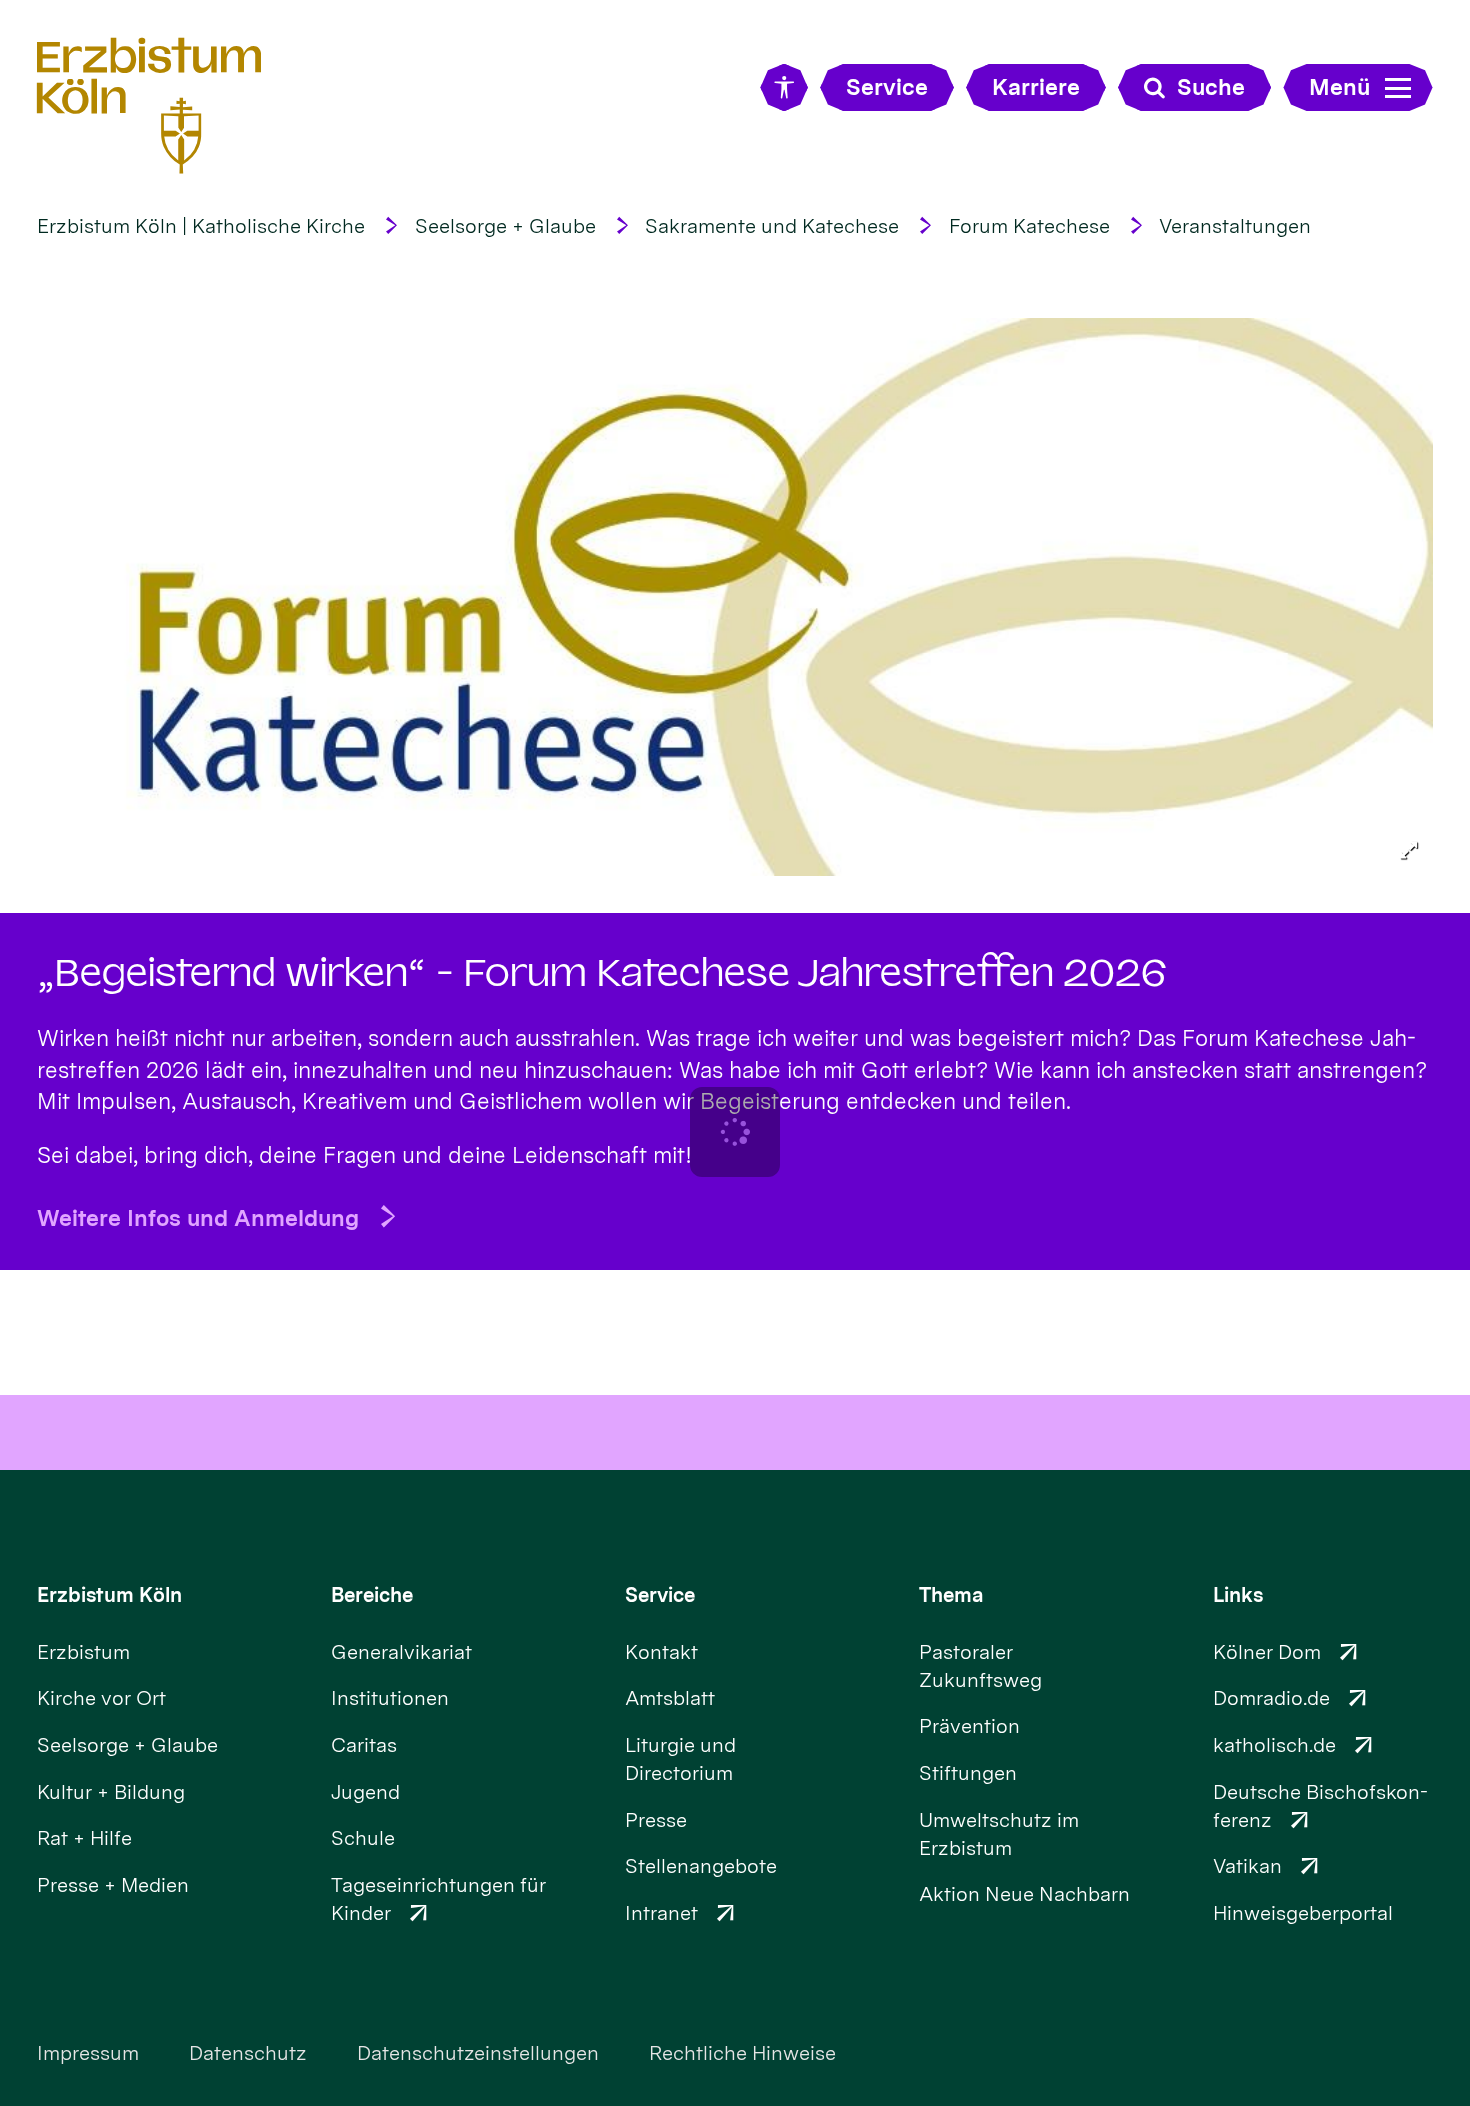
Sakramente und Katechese (772, 226)
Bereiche (372, 1595)
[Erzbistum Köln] (149, 105)
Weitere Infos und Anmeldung (198, 1217)
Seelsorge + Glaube (505, 226)
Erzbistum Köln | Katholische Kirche (201, 226)
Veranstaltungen (1235, 226)
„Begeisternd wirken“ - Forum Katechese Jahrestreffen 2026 (602, 973)
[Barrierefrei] (783, 87)
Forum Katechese (1029, 226)
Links (1238, 1595)
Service (660, 1595)
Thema (951, 1595)
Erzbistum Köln (109, 1595)
